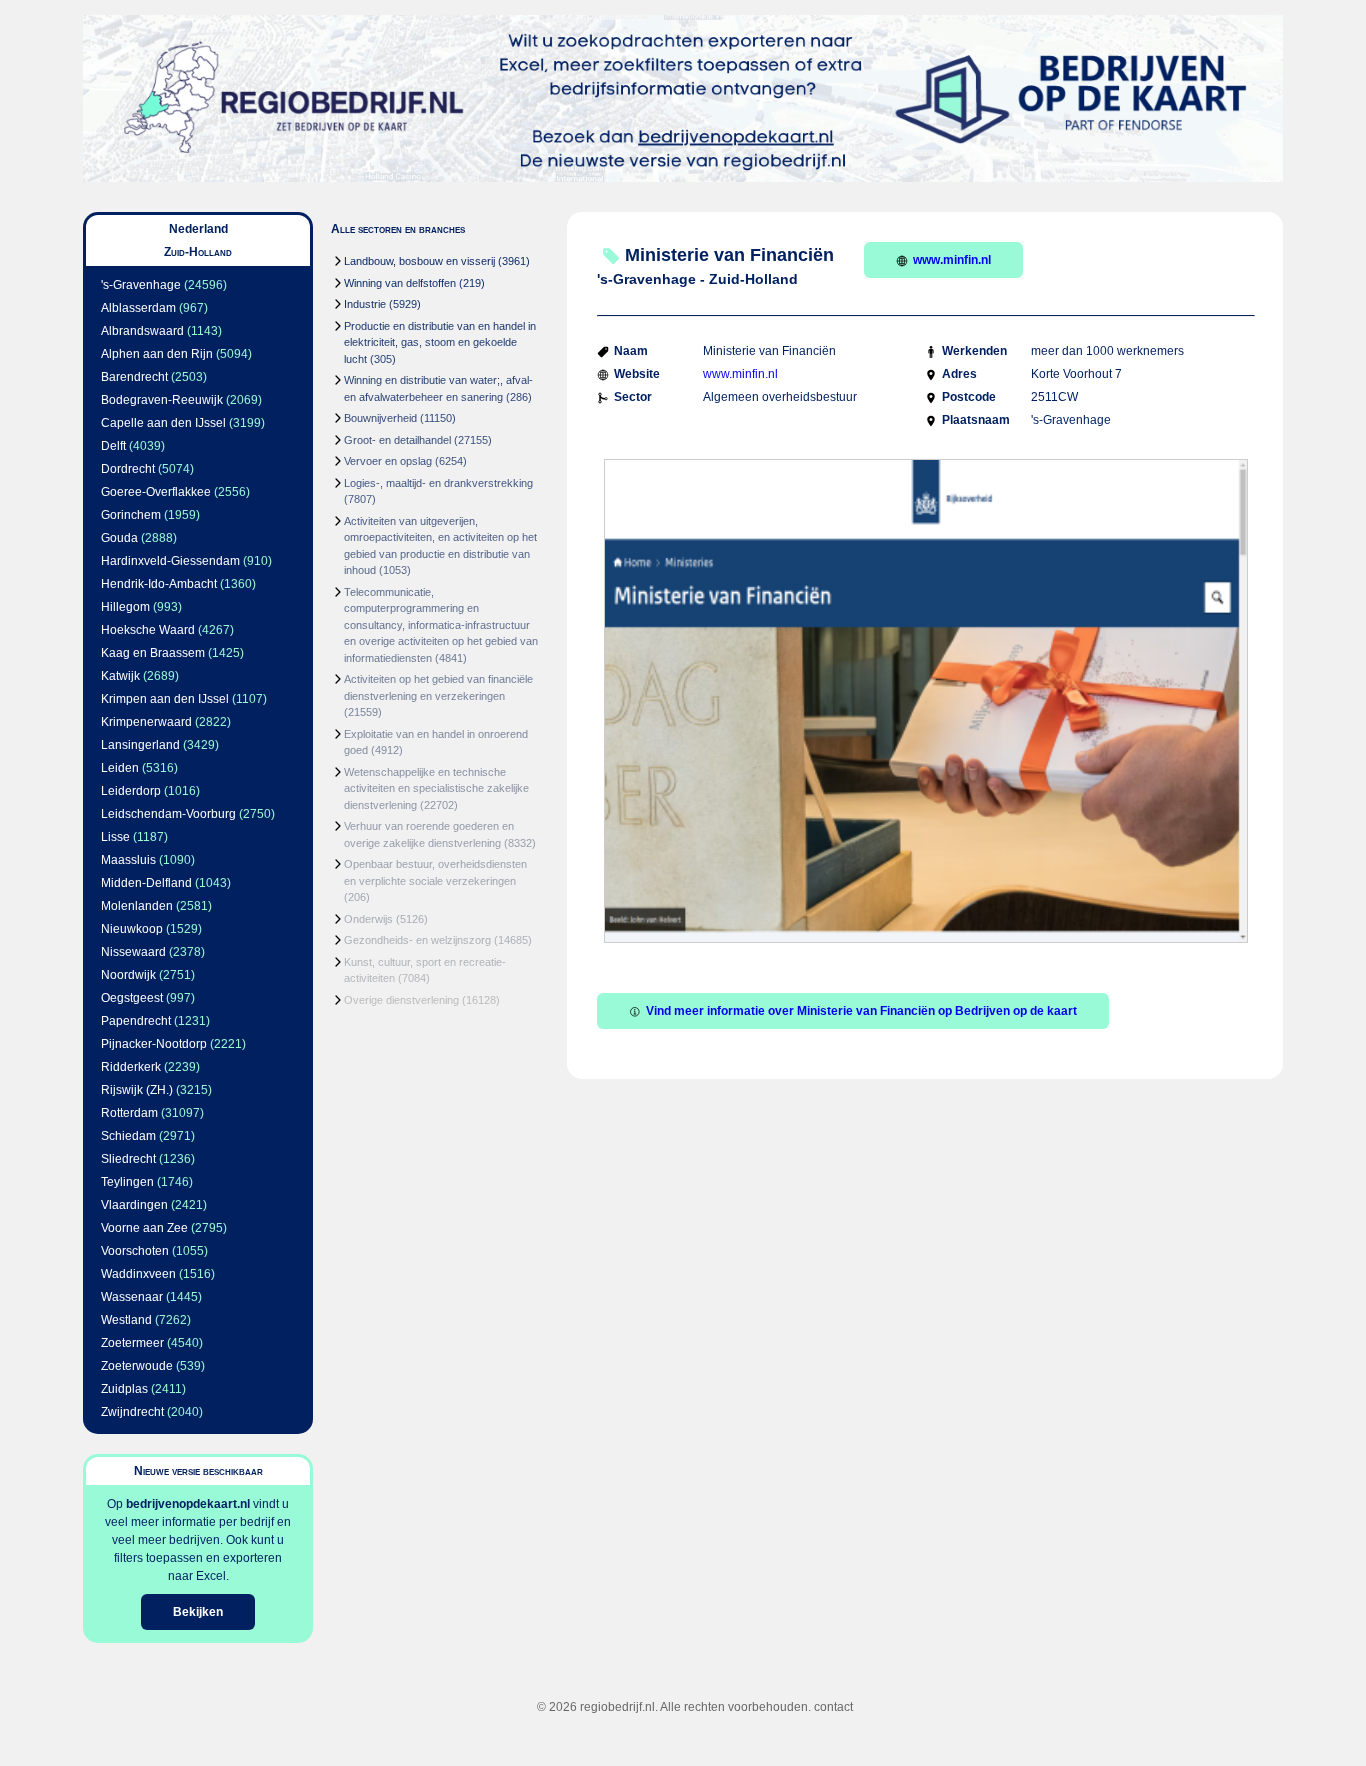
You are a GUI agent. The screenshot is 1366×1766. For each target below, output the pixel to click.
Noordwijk (128, 975)
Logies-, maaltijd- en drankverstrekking (438, 483)
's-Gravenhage (141, 285)
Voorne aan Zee (144, 1228)
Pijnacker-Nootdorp (154, 1044)
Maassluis (128, 860)
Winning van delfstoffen (400, 283)
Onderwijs (368, 919)
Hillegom (125, 607)
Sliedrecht (128, 1159)
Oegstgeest (132, 998)
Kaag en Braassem (153, 653)
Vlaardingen (134, 1205)
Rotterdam (129, 1113)
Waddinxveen (138, 1274)
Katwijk (120, 676)
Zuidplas (124, 1389)
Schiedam (128, 1136)
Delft (113, 446)
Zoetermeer (132, 1343)
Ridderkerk (131, 1067)
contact (833, 1707)
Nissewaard (133, 952)
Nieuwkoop (132, 929)
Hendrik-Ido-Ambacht (159, 584)
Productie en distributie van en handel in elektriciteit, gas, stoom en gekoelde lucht (440, 342)
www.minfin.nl (952, 260)
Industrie (365, 304)
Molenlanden (137, 906)
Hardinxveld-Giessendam (170, 561)
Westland (126, 1320)
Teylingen (127, 1182)
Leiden (120, 768)
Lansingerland (140, 745)
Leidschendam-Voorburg (168, 814)
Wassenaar (132, 1297)
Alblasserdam (138, 308)
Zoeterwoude (137, 1366)
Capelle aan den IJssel (163, 423)
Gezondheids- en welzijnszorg (417, 940)
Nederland (198, 229)
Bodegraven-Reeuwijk (162, 400)
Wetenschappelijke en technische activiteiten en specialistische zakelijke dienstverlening (436, 788)
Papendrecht (136, 1021)
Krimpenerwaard (146, 722)
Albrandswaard (142, 331)
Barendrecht (134, 377)
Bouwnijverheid (380, 418)
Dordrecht (128, 469)
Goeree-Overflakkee (156, 492)
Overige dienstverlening (401, 1000)
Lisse (115, 837)
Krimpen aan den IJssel (165, 699)
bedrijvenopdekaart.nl (188, 1504)
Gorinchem (131, 515)
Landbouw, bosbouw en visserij (419, 261)
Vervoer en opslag (388, 461)
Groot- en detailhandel (397, 440)
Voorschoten (135, 1251)
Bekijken (198, 1612)
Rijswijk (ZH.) (137, 1090)
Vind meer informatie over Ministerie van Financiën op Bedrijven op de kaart (861, 1011)
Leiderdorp (131, 791)
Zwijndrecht (132, 1412)
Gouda (119, 538)
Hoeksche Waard (148, 630)
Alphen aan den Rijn (157, 354)
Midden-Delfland (146, 883)
